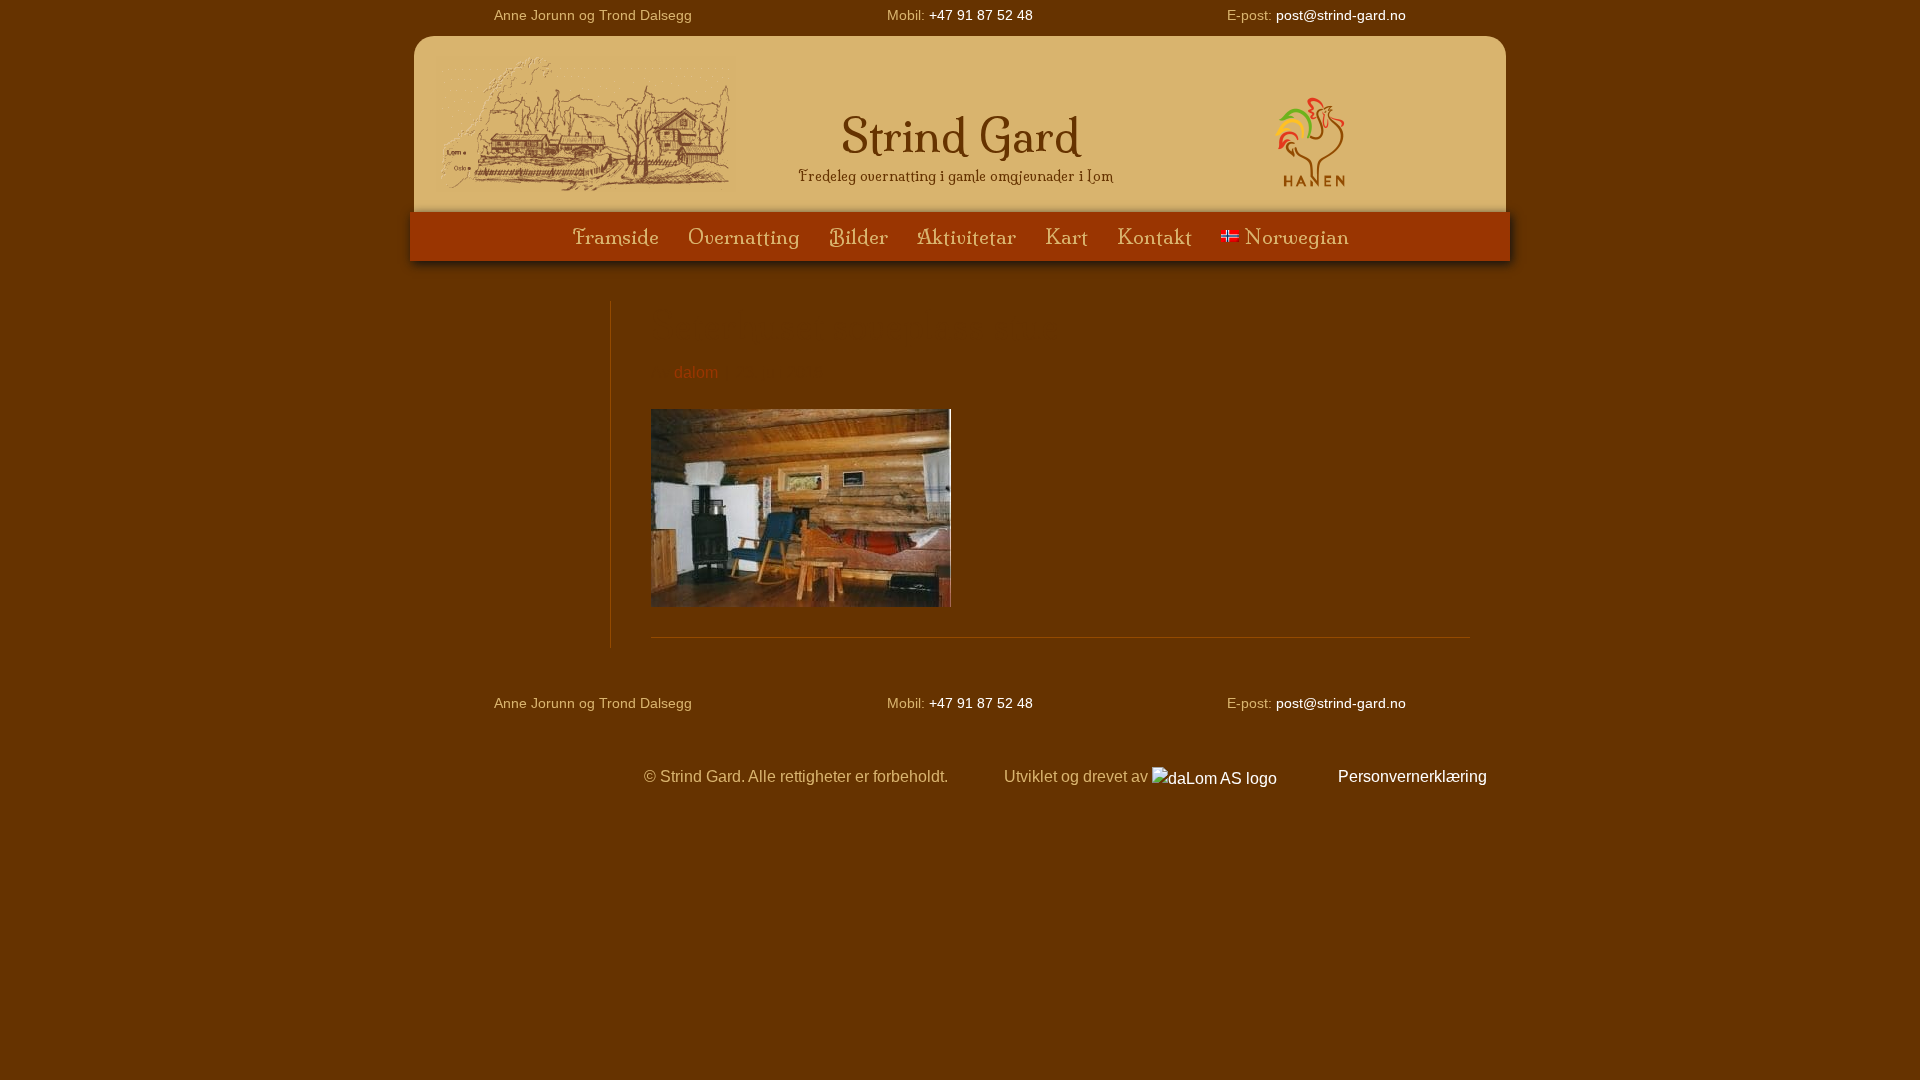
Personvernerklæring (1412, 776)
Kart (1066, 236)
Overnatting (744, 236)
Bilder (858, 236)
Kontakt (1154, 236)
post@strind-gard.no (1341, 15)
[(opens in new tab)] (1314, 140)
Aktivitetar (966, 236)
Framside (615, 236)
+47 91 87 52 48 (981, 15)
